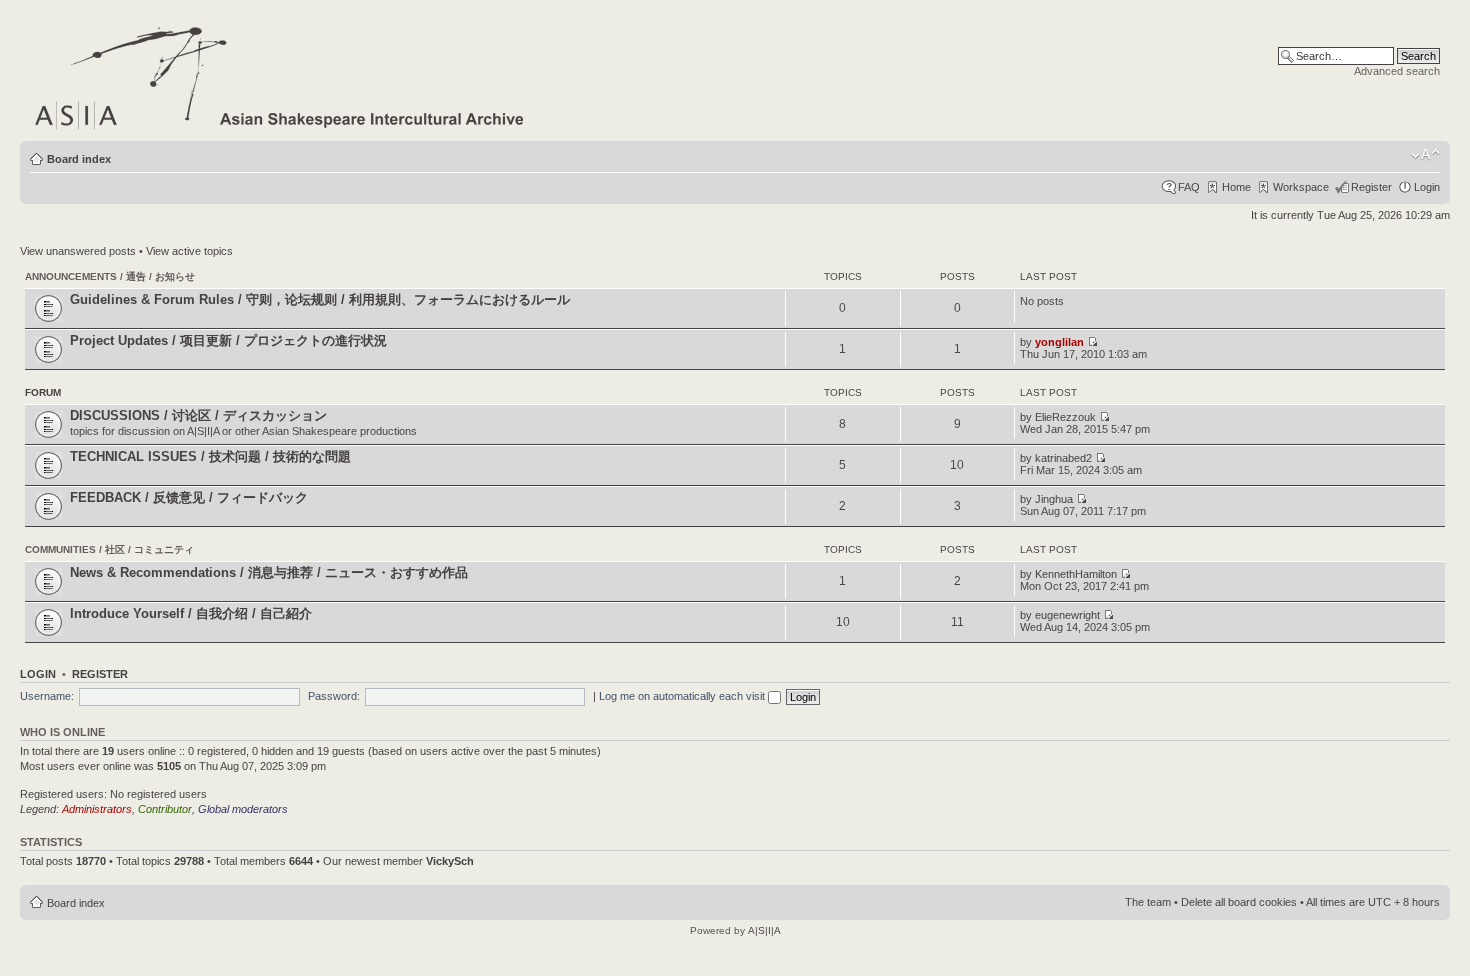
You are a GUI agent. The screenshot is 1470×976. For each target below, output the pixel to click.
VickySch (450, 861)
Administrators (97, 809)
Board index (79, 159)
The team (1148, 902)
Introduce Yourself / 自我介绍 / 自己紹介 (191, 613)
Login (1427, 187)
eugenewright (1067, 615)
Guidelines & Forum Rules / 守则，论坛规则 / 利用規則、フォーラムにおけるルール (320, 299)
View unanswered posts (78, 251)
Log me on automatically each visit (683, 696)
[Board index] (280, 74)
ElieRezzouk (1065, 417)
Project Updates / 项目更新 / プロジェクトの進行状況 (228, 340)
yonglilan (1059, 342)
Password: (334, 696)
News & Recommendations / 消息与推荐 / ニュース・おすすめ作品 (269, 572)
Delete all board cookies (1239, 902)
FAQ (1189, 187)
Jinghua (1054, 499)
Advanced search (1397, 71)
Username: (47, 696)
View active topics (189, 251)
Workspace (1301, 187)
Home (1236, 187)
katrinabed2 (1063, 458)
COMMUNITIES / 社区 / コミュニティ (109, 549)
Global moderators (243, 809)
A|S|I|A (764, 930)
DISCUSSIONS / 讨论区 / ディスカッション (198, 415)
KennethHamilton (1076, 574)
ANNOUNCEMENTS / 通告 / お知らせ (110, 276)
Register (1371, 187)
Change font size (1425, 155)
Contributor (165, 809)
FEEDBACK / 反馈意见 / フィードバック (189, 497)
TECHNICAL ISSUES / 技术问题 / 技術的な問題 (210, 456)
